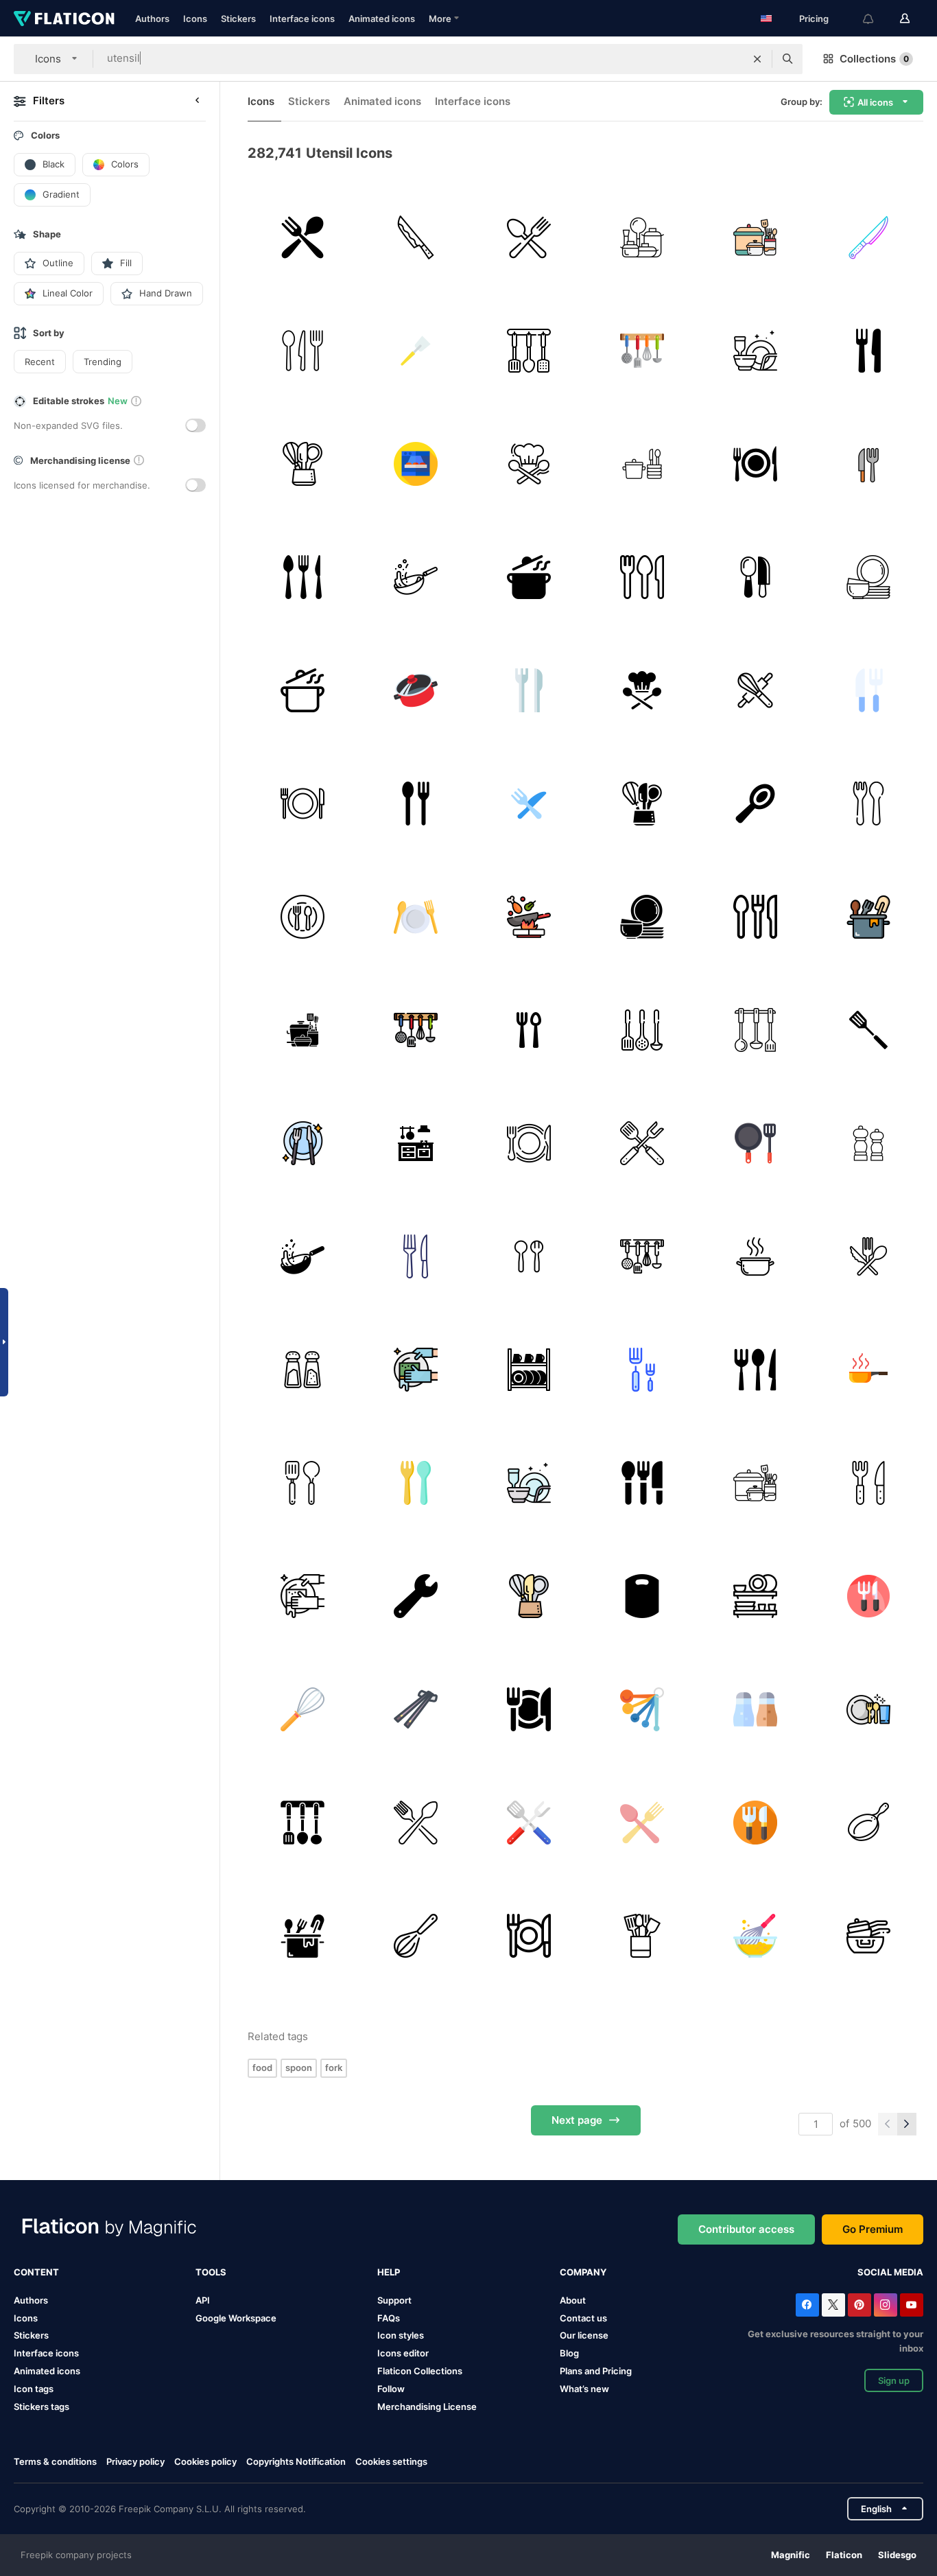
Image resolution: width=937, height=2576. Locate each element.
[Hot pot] (755, 1256)
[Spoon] (755, 804)
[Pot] (868, 917)
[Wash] (416, 1370)
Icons (195, 19)
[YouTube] (912, 2305)
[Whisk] (416, 1936)
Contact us (583, 2318)
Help (389, 2272)
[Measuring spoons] (642, 1709)
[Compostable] (868, 1256)
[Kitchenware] (642, 1936)
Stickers (238, 19)
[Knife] (868, 237)
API (203, 2300)
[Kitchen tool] (303, 464)
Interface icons (302, 19)
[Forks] (642, 1370)
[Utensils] (303, 237)
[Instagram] (886, 2305)
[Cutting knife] (416, 237)
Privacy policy (135, 2461)
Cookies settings (391, 2462)
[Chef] (529, 464)
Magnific (791, 2555)
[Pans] (868, 1936)
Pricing (814, 19)
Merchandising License (427, 2407)
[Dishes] (868, 577)
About (573, 2300)
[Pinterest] (859, 2305)
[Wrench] (416, 1596)
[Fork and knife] (868, 690)
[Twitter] (833, 2305)
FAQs (389, 2318)
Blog (569, 2353)
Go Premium (873, 2229)
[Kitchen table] (416, 1143)
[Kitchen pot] (416, 690)
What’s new (584, 2389)
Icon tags (34, 2389)
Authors (152, 19)
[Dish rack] (529, 1370)
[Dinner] (755, 464)
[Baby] (868, 804)
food (262, 2068)
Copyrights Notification (296, 2461)
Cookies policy (205, 2461)
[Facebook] (807, 2305)
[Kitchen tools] (642, 1030)
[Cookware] (755, 237)
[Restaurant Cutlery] (303, 577)
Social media (890, 2272)
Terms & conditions (55, 2461)
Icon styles (401, 2335)
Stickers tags (41, 2407)
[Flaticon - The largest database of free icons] (64, 19)
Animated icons (382, 19)
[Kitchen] (642, 351)
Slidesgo (897, 2555)
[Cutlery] (529, 237)
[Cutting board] (642, 1596)
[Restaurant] (529, 690)
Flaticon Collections (420, 2371)
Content (36, 2272)
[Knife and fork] (868, 351)
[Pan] (868, 1370)
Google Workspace (236, 2318)
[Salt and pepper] (868, 1143)
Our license (584, 2335)
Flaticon (844, 2555)
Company (583, 2272)
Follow (391, 2389)
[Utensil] (416, 1256)
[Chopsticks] (416, 1709)
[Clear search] (757, 59)
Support (394, 2300)
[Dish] (303, 917)
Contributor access (746, 2229)
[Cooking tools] (755, 1143)
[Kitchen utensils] (642, 237)
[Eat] (303, 1143)
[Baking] (755, 690)
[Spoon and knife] (755, 577)
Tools (211, 2272)
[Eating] (529, 1143)
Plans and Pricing (596, 2371)
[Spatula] (416, 351)
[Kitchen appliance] (303, 1030)
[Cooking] (416, 577)
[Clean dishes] (755, 351)
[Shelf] (755, 1596)
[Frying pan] (868, 1823)
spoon (299, 2068)
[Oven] (416, 464)
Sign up (894, 2380)
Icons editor (403, 2353)
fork (334, 2068)
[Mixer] (303, 1709)
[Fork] (868, 464)
